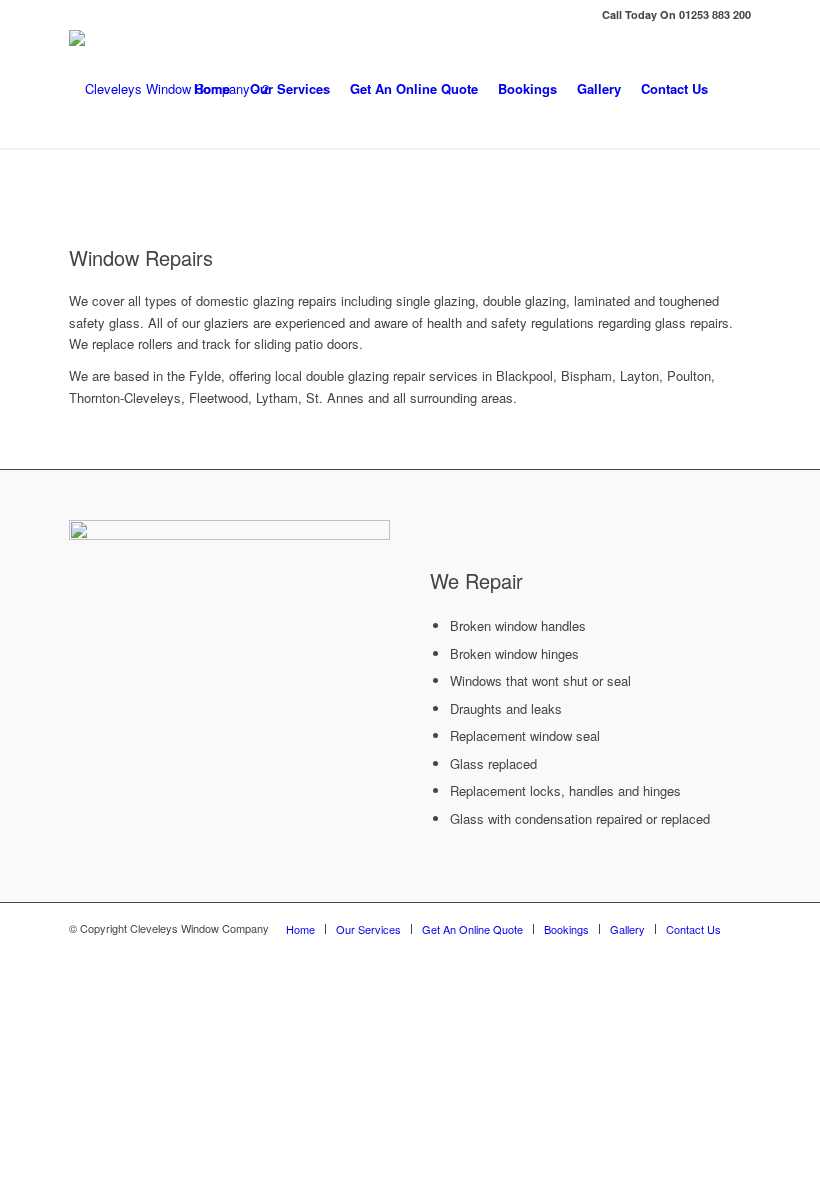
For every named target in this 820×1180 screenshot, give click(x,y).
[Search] (734, 89)
